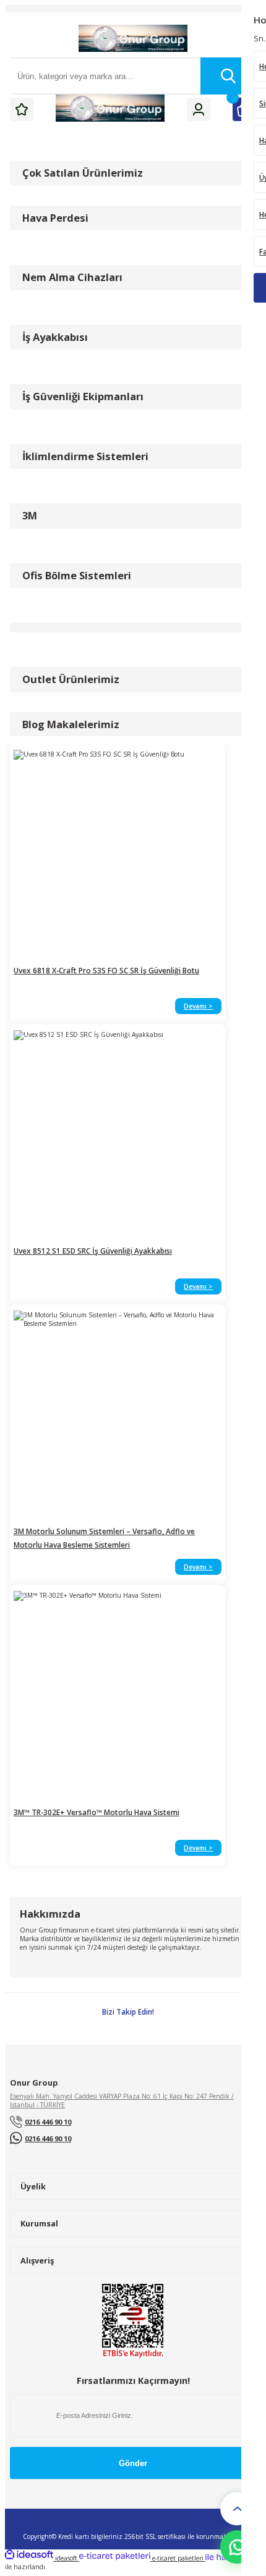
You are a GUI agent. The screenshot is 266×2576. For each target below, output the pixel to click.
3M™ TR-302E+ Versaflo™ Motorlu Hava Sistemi (97, 1812)
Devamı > (198, 1006)
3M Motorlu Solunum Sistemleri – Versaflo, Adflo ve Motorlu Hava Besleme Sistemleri (104, 1538)
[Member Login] (199, 109)
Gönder (133, 2463)
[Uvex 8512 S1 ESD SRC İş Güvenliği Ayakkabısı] (118, 1134)
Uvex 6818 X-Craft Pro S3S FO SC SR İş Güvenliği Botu (106, 970)
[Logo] (133, 39)
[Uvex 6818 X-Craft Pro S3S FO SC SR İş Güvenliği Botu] (118, 854)
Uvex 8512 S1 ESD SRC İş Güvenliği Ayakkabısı (93, 1251)
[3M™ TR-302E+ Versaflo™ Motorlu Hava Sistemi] (118, 1695)
